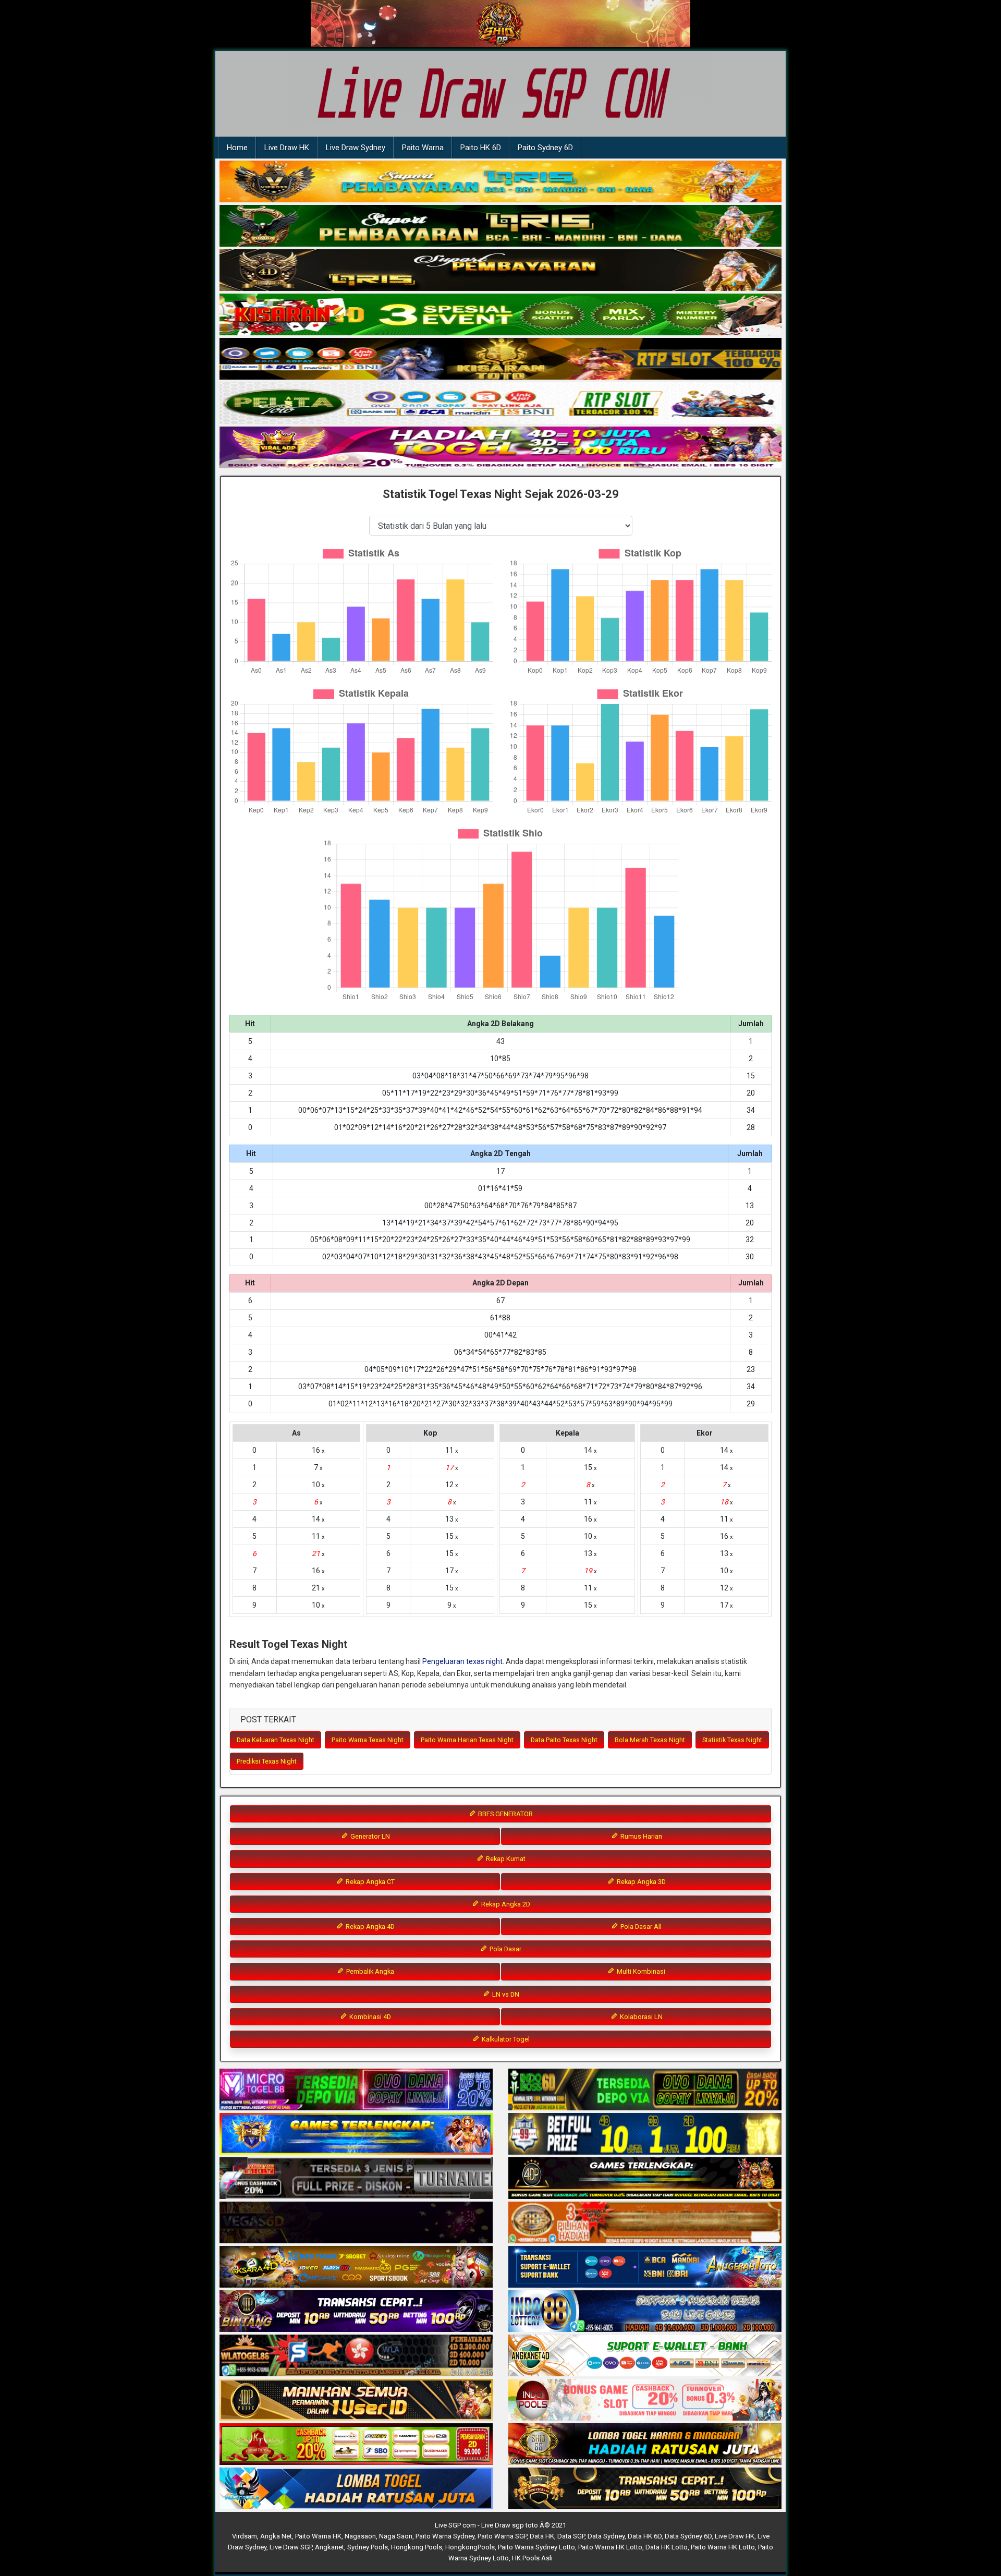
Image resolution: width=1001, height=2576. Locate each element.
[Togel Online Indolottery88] (645, 2312)
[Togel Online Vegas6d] (356, 2223)
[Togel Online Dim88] (500, 226)
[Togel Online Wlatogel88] (356, 2356)
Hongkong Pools (417, 2547)
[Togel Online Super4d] (500, 271)
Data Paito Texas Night (564, 1740)
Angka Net (276, 2536)
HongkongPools (470, 2547)
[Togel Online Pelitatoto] (500, 404)
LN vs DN (505, 1994)
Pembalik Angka (369, 1971)
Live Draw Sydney (356, 148)
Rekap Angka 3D (640, 1882)
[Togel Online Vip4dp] (645, 2179)
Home (237, 148)
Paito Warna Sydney (445, 2536)
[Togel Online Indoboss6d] (645, 2090)
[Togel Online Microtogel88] (356, 2090)
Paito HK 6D (481, 148)
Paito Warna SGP (502, 2536)
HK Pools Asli (532, 2558)
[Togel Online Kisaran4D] (500, 315)
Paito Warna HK (318, 2536)
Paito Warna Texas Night (368, 1740)
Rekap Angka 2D (505, 1904)
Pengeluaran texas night (462, 1661)
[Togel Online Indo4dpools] (356, 2489)
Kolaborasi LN (640, 2017)
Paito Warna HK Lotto (610, 2547)
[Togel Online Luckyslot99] (645, 2134)
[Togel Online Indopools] (645, 2400)
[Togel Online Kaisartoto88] (356, 2445)
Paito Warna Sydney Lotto (536, 2547)
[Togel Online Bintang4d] (356, 2312)
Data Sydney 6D (688, 2536)
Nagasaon (360, 2536)
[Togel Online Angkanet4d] (645, 2356)
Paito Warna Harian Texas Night (467, 1740)
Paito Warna (423, 148)
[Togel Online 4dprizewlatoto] (356, 2400)
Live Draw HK (287, 148)
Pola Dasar (505, 1949)
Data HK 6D (645, 2536)
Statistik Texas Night (732, 1740)
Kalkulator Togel (505, 2039)
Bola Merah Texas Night (650, 1740)
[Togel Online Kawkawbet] (356, 2179)
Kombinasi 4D (369, 2017)
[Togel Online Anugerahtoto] (645, 2267)
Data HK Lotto (667, 2547)
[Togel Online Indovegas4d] (645, 2489)
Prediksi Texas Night (267, 1761)
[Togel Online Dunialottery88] (645, 2223)
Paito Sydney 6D (545, 148)
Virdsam (245, 2536)
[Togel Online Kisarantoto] (500, 359)
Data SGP (571, 2536)
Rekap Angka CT (369, 1882)
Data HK (542, 2536)
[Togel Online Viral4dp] (500, 448)
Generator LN (369, 1836)
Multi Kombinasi (640, 1971)
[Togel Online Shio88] (645, 2445)
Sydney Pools (368, 2547)
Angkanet (329, 2547)
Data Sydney (606, 2536)
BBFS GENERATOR (505, 1814)
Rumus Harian (640, 1836)
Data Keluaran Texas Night (276, 1740)
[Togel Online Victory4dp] (356, 2134)
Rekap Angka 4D (369, 1927)
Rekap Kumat (505, 1859)
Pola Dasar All (640, 1927)
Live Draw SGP (291, 2547)
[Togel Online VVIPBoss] (500, 182)
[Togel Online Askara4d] (356, 2267)
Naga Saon (396, 2536)
